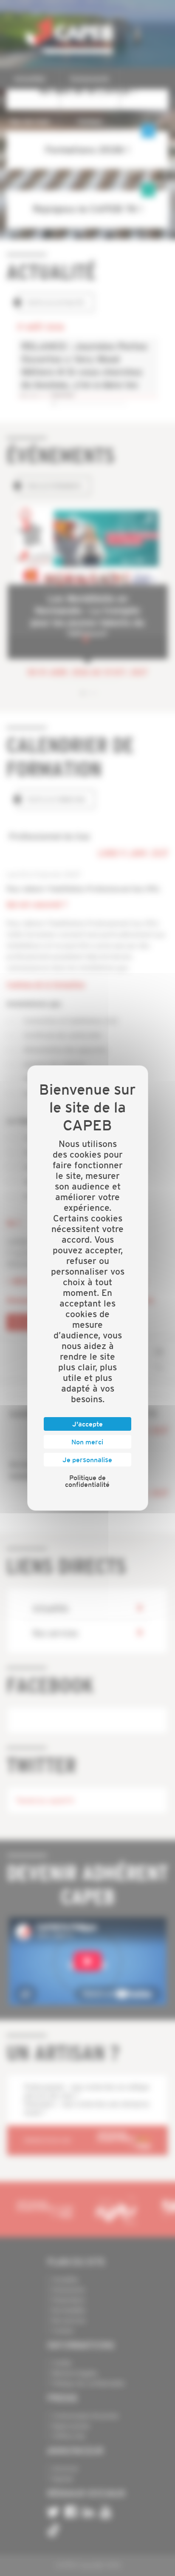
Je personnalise (87, 1460)
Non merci (87, 1442)
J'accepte (87, 1424)
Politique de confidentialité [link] (87, 1481)
